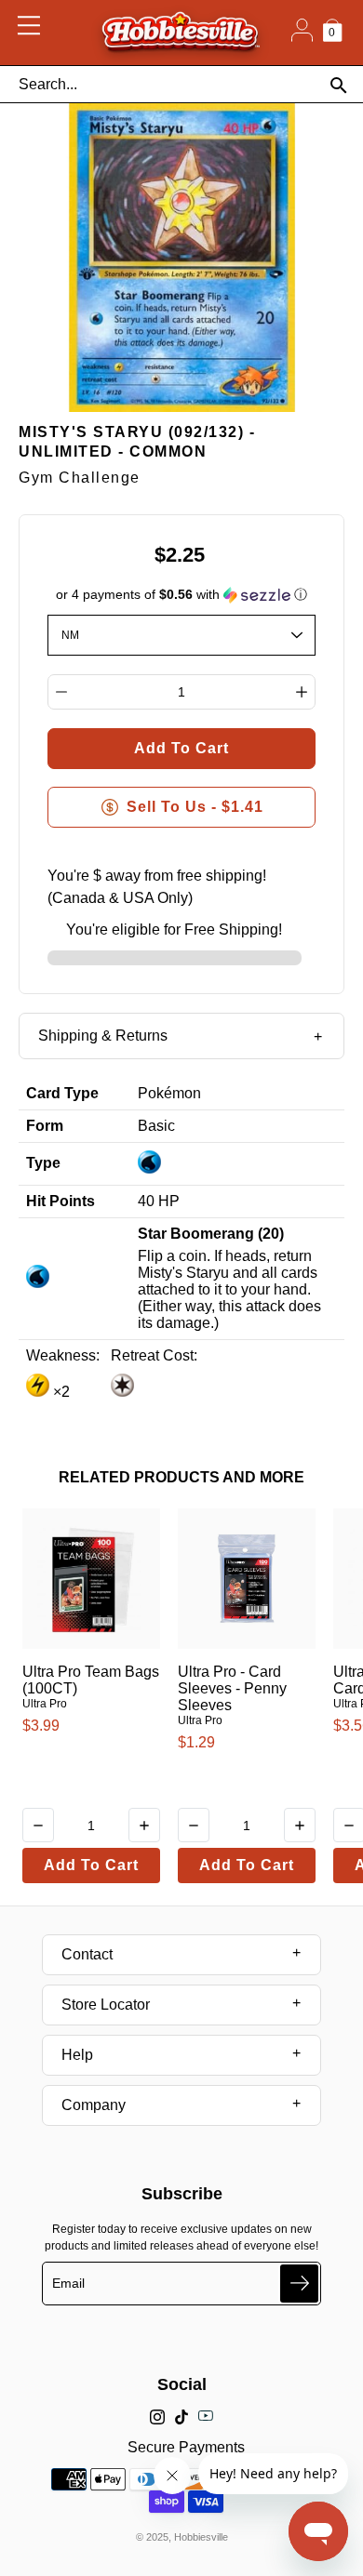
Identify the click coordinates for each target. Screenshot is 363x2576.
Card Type (62, 1093)
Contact (87, 1954)
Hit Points (60, 1201)
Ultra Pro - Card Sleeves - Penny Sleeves (232, 1688)
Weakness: (63, 1355)
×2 (60, 1392)
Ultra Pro (45, 1704)
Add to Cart (91, 1865)
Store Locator (106, 2005)
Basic (156, 1126)
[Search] (338, 85)
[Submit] (299, 2284)
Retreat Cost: (154, 1355)
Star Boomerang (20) (211, 1234)
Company (94, 2105)
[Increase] (302, 692)
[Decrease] (61, 692)
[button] (182, 595)
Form (45, 1126)
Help (77, 2055)
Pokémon (169, 1093)
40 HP (159, 1201)
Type (43, 1163)
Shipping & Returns (103, 1036)
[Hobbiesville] (180, 33)
